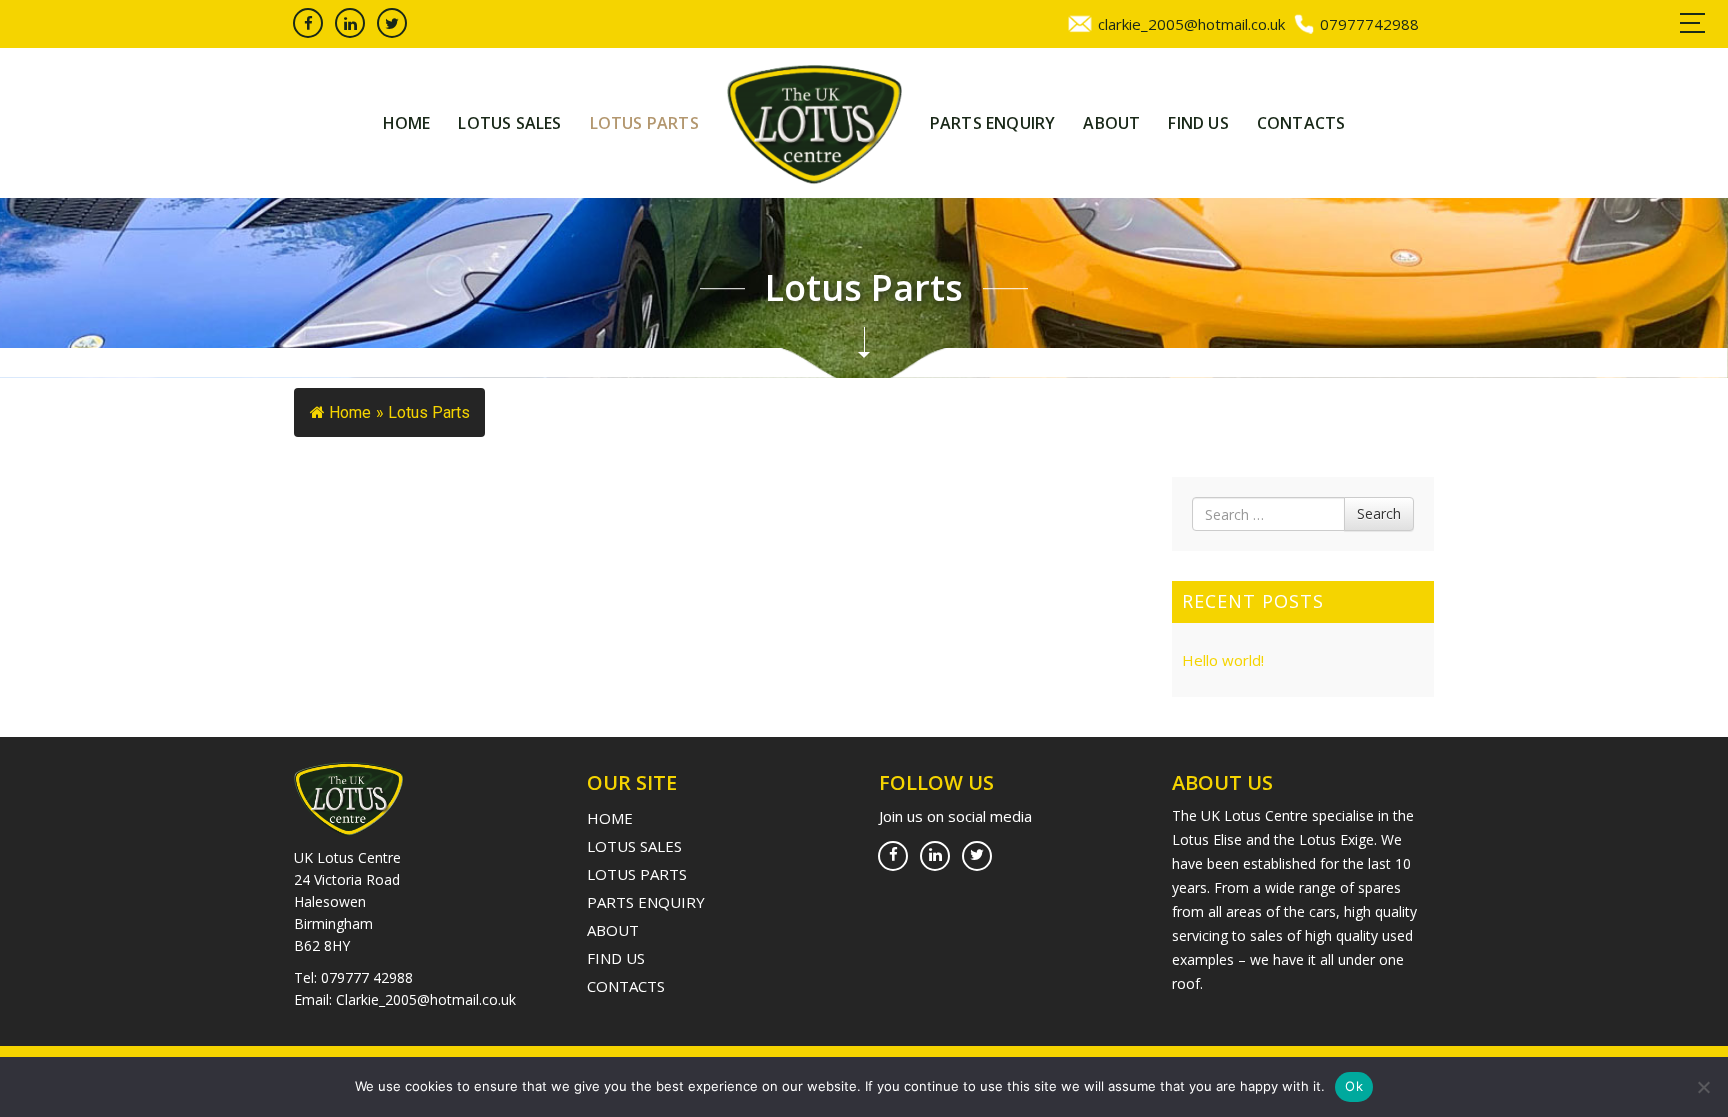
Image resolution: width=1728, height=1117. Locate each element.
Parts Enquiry (993, 123)
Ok (1354, 1086)
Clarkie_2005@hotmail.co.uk (426, 999)
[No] (1703, 1087)
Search (1379, 513)
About (1111, 123)
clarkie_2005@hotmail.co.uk (1191, 24)
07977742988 (1369, 24)
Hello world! (1223, 660)
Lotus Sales (509, 123)
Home (407, 123)
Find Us (1198, 123)
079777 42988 (367, 977)
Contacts (1301, 123)
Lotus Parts (644, 123)
